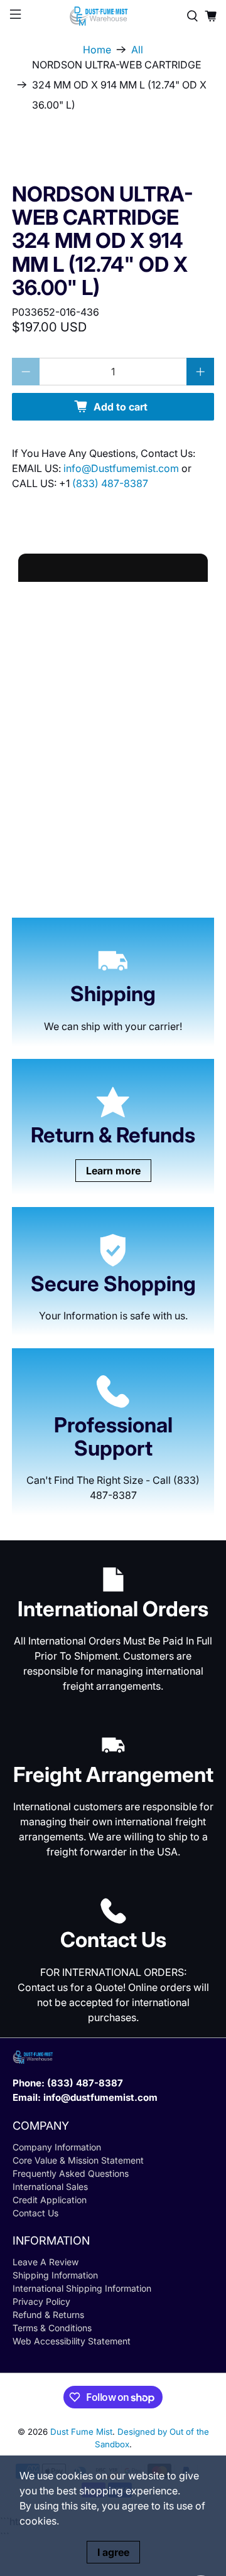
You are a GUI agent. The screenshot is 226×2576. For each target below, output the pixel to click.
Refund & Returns (48, 2315)
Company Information (57, 2147)
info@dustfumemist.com (100, 2097)
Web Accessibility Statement (72, 2341)
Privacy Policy (41, 2301)
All (137, 50)
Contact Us (35, 2213)
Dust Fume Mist (81, 2432)
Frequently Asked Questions (71, 2173)
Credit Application (50, 2200)
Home (97, 50)
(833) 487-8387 (110, 483)
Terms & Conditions (52, 2328)
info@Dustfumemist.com (122, 468)
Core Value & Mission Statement (78, 2160)
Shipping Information (55, 2275)
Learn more (113, 1171)
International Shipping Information (82, 2288)
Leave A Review (46, 2262)
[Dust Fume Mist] (113, 16)
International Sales (50, 2187)
